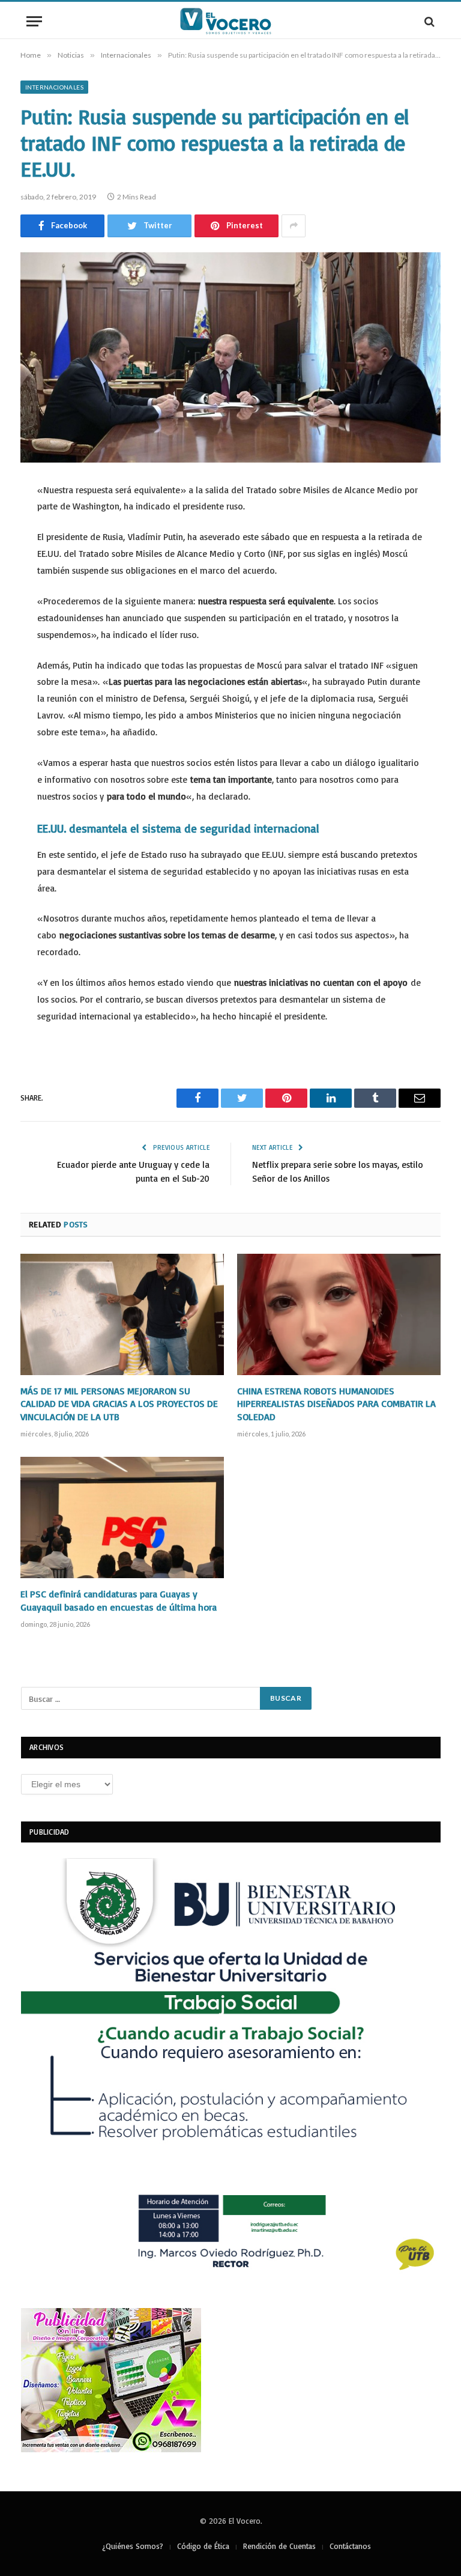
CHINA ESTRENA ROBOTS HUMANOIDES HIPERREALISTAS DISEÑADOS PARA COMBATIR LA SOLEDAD (336, 1404)
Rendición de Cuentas (279, 2546)
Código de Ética (203, 2546)
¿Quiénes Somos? (133, 2546)
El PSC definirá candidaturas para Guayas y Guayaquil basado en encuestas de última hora (119, 1600)
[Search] (428, 21)
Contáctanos (350, 2546)
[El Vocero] (230, 21)
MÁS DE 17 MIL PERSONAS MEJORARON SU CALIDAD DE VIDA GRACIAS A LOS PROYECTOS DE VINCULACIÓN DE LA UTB (119, 1404)
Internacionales (54, 87)
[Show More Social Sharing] (294, 226)
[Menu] (34, 21)
